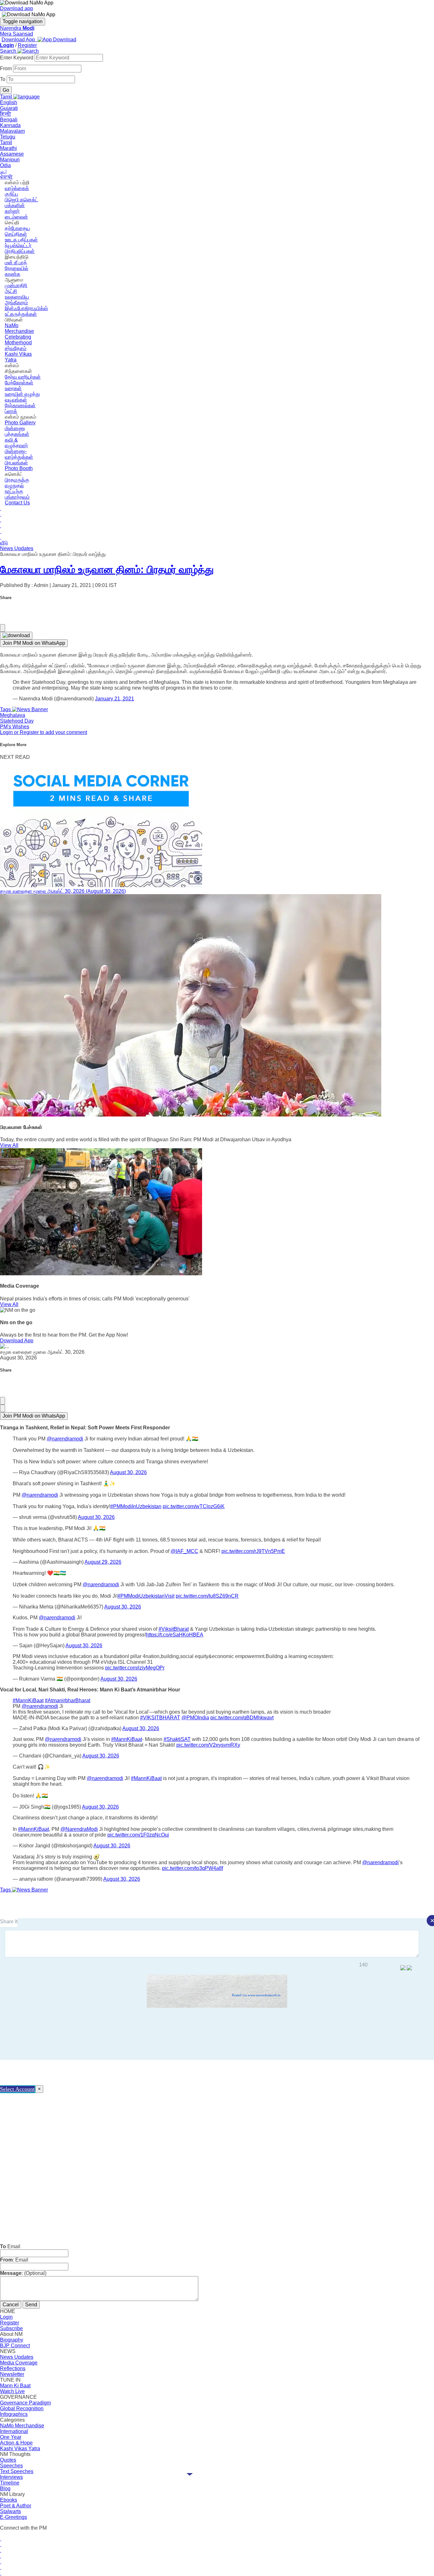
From (7, 68)
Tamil (6, 142)
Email (10, 2246)
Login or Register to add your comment (44, 732)
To (3, 79)
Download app (17, 8)
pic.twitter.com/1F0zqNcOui (138, 1835)
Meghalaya (13, 715)
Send (31, 2305)
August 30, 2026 (128, 1472)
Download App (17, 1341)
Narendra (17, 28)
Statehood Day (17, 721)
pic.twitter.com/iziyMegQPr (135, 1668)
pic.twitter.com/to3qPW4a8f (193, 1868)
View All (9, 1145)
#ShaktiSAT (177, 1739)
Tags (6, 709)
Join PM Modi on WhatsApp (34, 643)
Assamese (12, 154)
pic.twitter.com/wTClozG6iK (194, 1506)
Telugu (8, 137)
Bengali (9, 120)
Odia (5, 165)
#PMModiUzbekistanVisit (146, 1596)
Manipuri (10, 160)
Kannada (10, 125)
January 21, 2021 (115, 699)
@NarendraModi (79, 1829)
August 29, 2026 (103, 1562)
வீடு (4, 543)
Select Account (17, 2089)
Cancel (11, 2305)
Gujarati (9, 108)
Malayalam (12, 131)
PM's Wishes (15, 727)
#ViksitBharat (174, 1629)
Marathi (8, 148)
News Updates (17, 548)
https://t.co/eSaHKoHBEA (175, 1635)
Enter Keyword (17, 58)
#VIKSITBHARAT (160, 1718)
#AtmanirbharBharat (68, 1700)
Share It (9, 1922)
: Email (14, 2260)
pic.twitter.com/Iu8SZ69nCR (207, 1596)
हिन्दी (6, 114)
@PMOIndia (195, 1718)
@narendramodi (65, 1439)
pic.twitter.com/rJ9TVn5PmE (253, 1551)
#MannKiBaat (28, 1700)
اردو (3, 171)
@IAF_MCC (184, 1551)
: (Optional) (23, 2273)
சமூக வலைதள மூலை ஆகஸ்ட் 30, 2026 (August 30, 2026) (63, 891)
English (9, 102)
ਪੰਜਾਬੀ (6, 177)
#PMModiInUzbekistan (136, 1506)
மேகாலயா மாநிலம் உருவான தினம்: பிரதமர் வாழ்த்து (107, 570)
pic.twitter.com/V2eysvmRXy (208, 1745)
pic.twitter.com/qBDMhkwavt (242, 1718)
